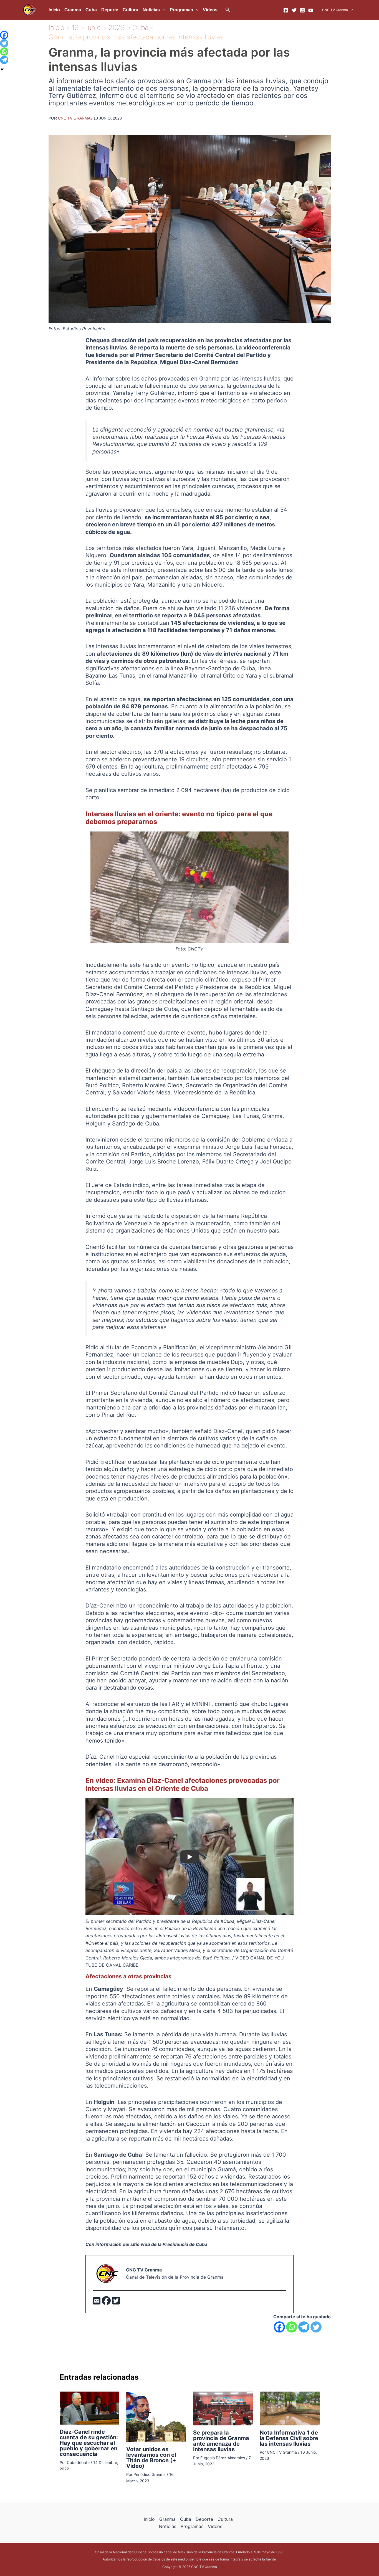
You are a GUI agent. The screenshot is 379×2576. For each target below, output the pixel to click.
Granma (73, 10)
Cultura (130, 10)
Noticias (151, 10)
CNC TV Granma (335, 10)
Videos (210, 10)
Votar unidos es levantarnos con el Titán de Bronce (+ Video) (151, 2458)
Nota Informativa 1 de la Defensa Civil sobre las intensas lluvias (289, 2438)
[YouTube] (311, 10)
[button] (228, 10)
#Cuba (228, 1921)
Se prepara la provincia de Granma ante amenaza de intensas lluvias (221, 2441)
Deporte (110, 10)
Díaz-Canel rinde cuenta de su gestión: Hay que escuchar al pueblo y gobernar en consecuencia (89, 2443)
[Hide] (2, 69)
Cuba (91, 10)
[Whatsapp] (292, 2327)
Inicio (54, 10)
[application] (163, 10)
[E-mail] (97, 2302)
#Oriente (94, 1943)
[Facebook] (286, 10)
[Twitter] (294, 10)
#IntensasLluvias (173, 1936)
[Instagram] (302, 10)
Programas (181, 10)
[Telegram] (304, 2327)
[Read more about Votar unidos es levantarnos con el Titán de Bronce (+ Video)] (156, 2417)
